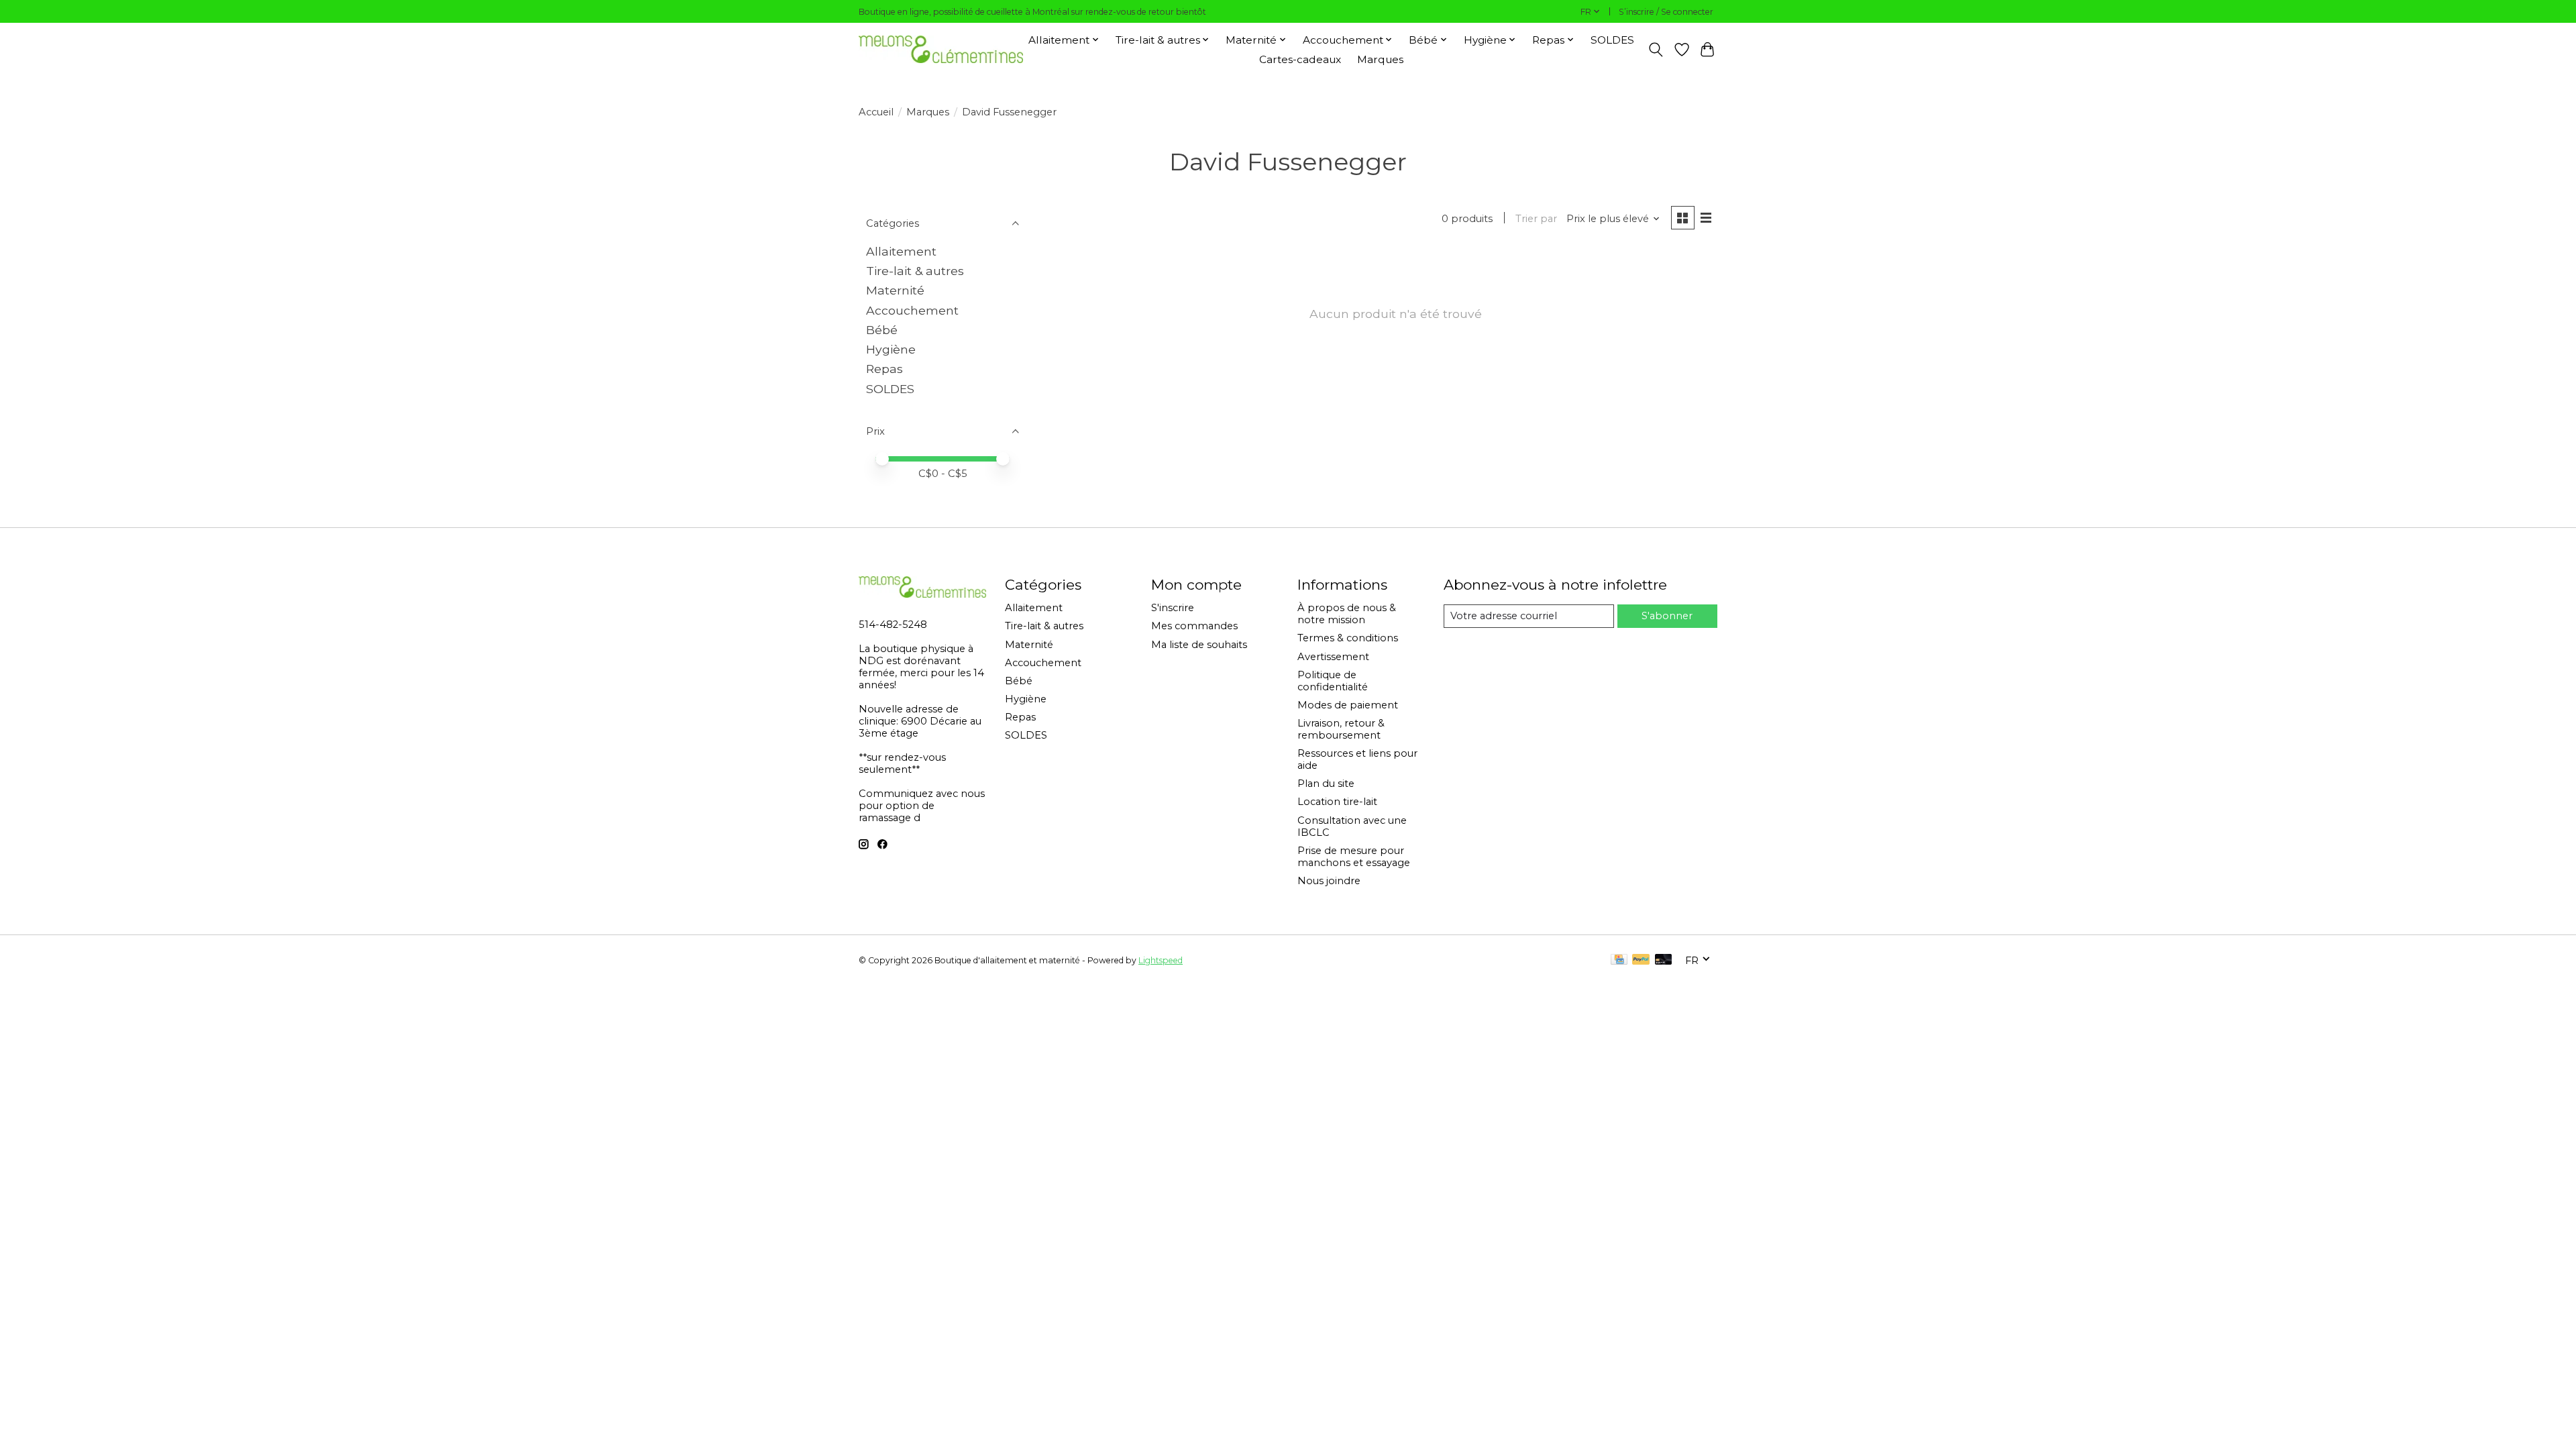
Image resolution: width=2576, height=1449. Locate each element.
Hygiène (891, 349)
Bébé (882, 330)
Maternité (895, 290)
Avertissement (1333, 657)
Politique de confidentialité (1333, 681)
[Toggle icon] (1656, 50)
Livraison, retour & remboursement (1341, 729)
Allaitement (901, 251)
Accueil (876, 112)
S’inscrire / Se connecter (1666, 12)
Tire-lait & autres (915, 271)
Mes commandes (1194, 626)
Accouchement (912, 310)
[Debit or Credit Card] (1664, 960)
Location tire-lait (1337, 802)
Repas (884, 369)
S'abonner (1667, 616)
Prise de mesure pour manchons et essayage (1354, 857)
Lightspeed (1161, 960)
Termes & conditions (1348, 638)
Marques (1380, 59)
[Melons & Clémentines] (941, 49)
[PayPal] (1641, 960)
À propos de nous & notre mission (1347, 614)
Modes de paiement (1348, 705)
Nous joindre (1329, 881)
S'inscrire (1173, 608)
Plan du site (1326, 784)
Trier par (1536, 219)
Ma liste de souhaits (1199, 645)
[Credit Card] (1619, 960)
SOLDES (1612, 40)
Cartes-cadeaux (1300, 59)
